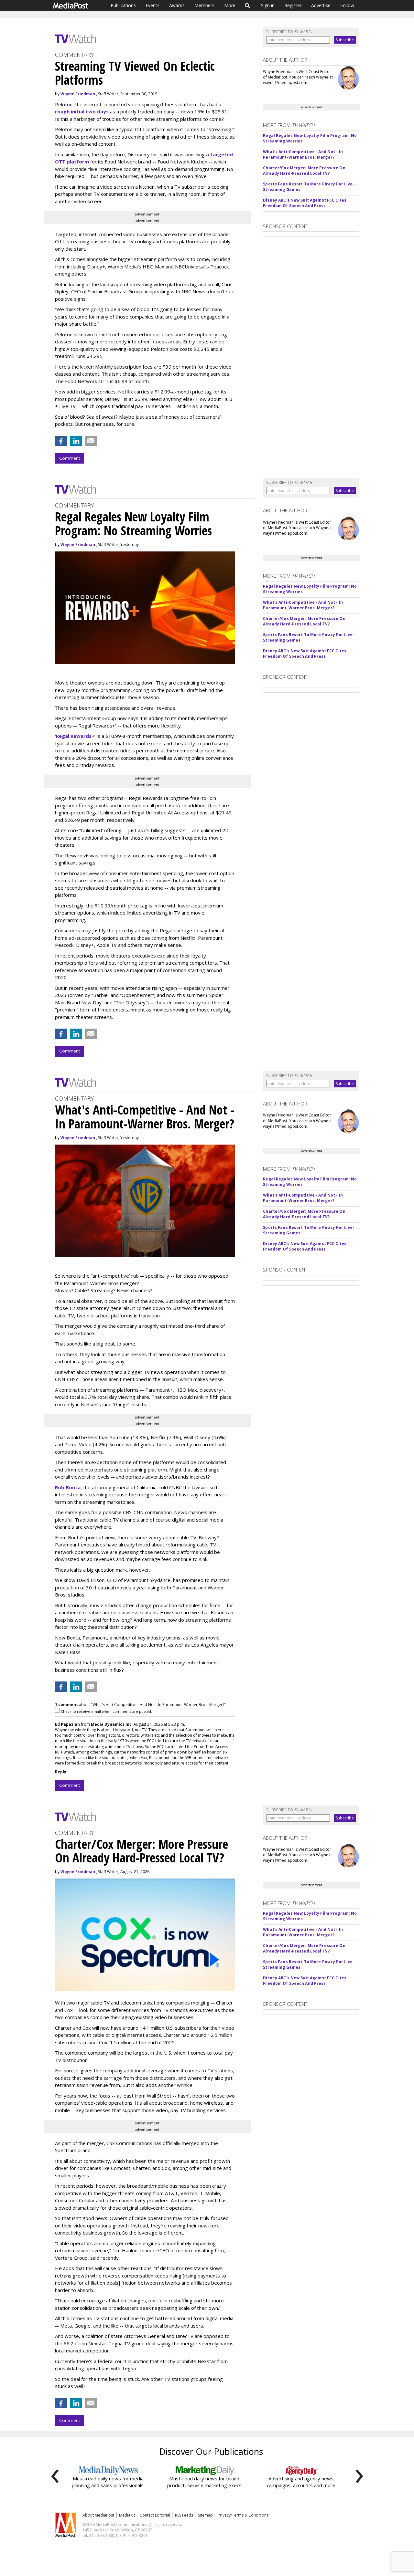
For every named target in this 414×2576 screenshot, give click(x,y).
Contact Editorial (155, 2515)
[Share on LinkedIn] (76, 441)
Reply (61, 1772)
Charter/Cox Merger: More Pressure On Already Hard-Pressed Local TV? (304, 171)
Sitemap (205, 2515)
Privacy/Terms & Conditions (243, 2515)
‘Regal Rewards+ (75, 736)
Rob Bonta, (69, 1487)
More (230, 5)
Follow (347, 5)
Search (248, 5)
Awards (177, 5)
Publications (123, 5)
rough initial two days (82, 111)
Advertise (321, 5)
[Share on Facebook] (61, 441)
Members (204, 5)
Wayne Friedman (78, 94)
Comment (70, 458)
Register (293, 5)
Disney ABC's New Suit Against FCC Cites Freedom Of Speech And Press (305, 203)
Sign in (268, 5)
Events (153, 5)
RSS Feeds (184, 2515)
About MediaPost (98, 2515)
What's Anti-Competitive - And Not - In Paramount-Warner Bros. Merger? (303, 154)
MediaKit (127, 2515)
